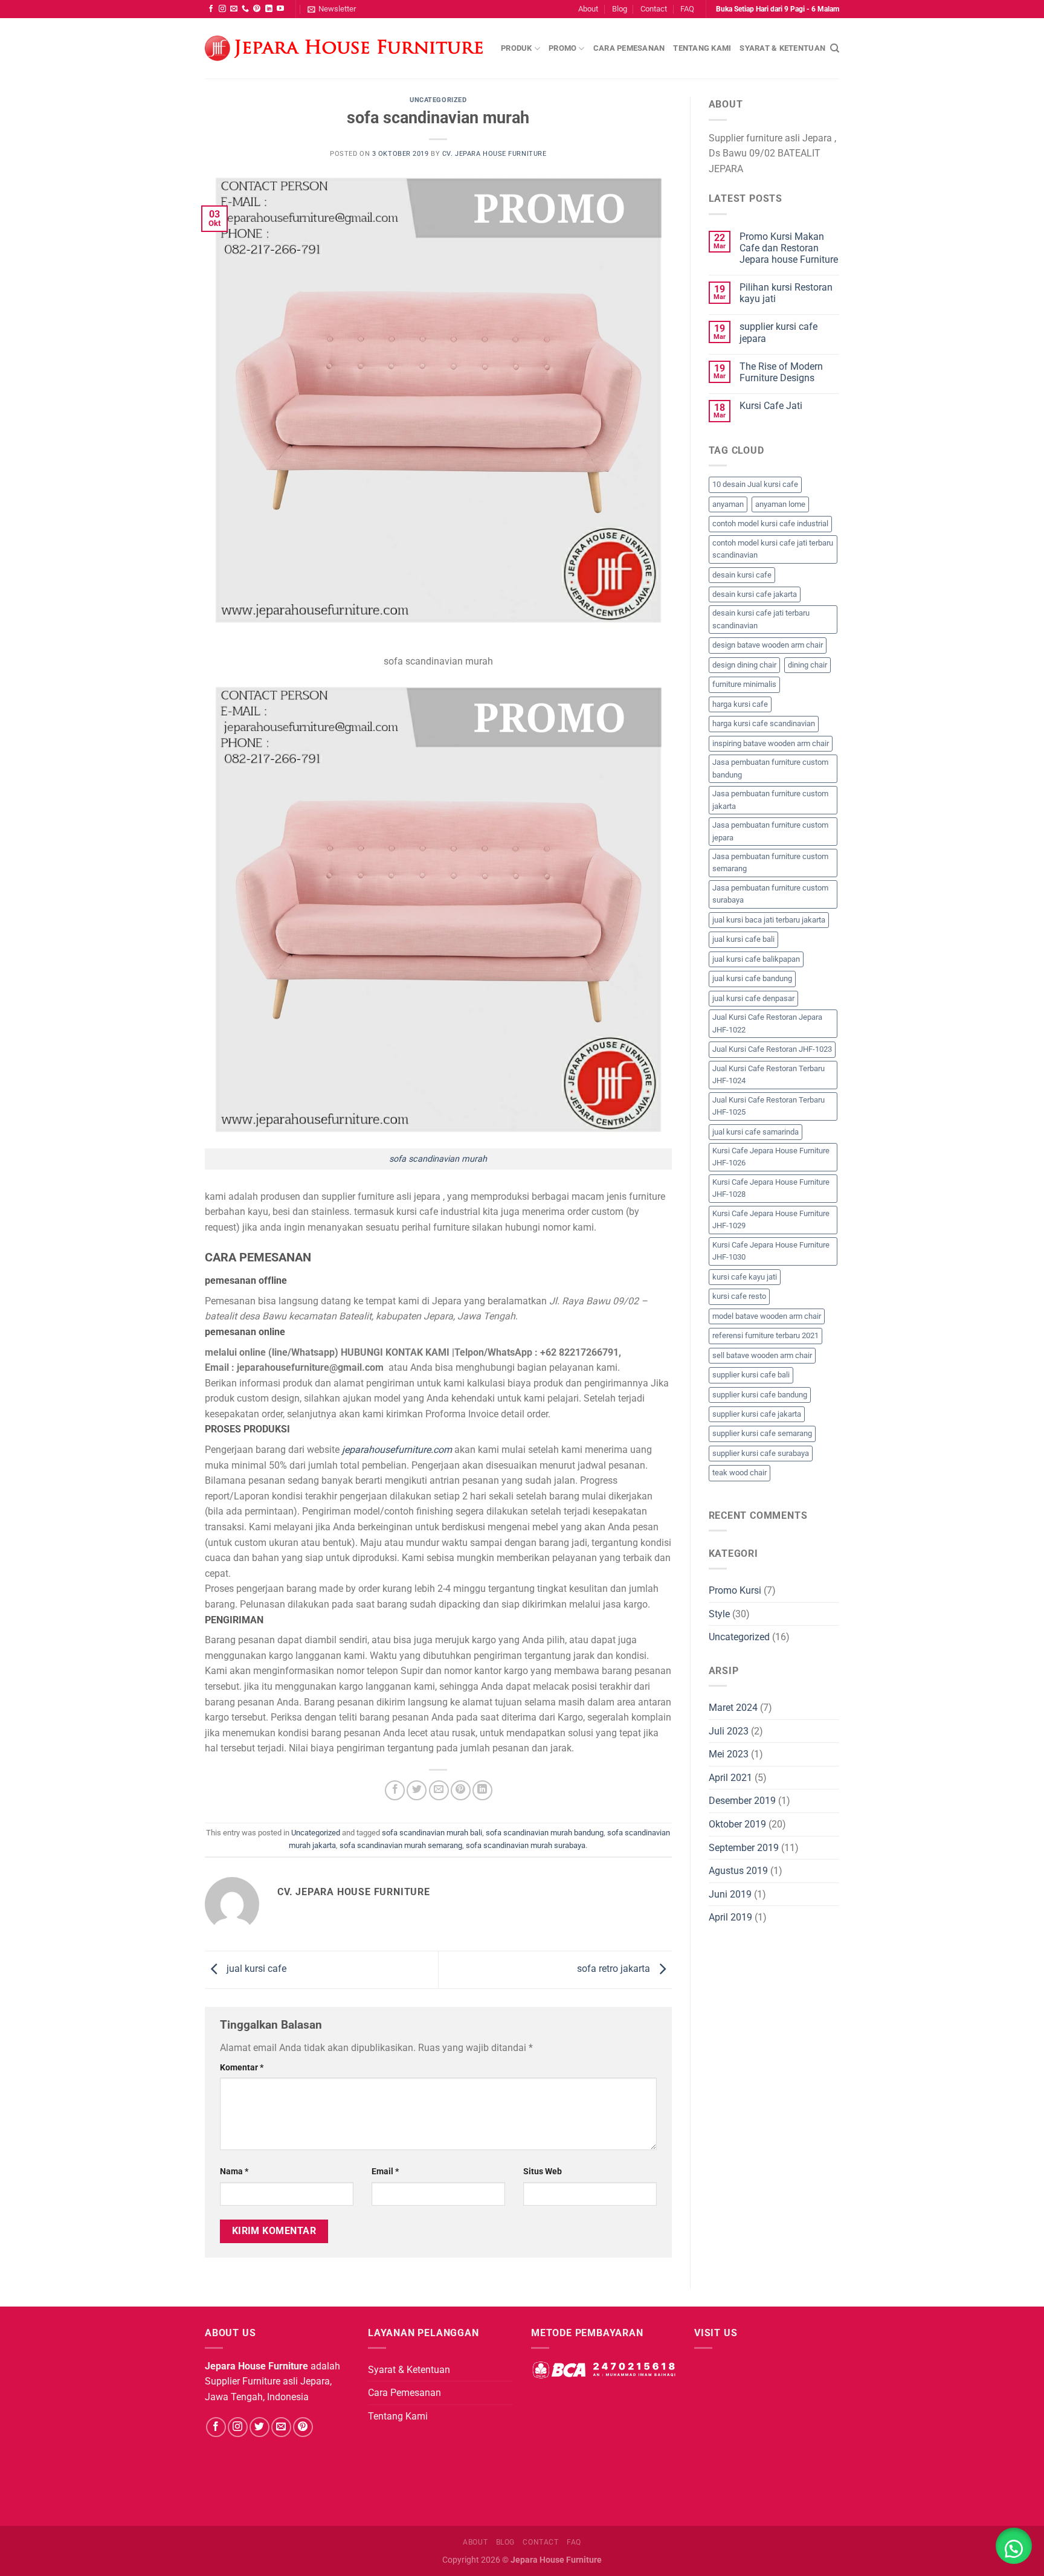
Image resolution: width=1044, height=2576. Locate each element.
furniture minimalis (744, 684)
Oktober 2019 (737, 1824)
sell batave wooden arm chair (762, 1355)
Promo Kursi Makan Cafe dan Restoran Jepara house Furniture (789, 248)
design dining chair (744, 665)
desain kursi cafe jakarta (755, 594)
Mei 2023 (729, 1754)
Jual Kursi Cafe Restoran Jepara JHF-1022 (767, 1023)
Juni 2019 (730, 1894)
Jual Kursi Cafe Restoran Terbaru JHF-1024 (768, 1074)
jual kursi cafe (255, 1969)
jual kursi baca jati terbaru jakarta (769, 920)
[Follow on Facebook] (211, 9)
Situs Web (543, 2172)
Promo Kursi (735, 1590)
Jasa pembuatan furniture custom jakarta (770, 800)
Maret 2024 (733, 1708)
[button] (1014, 2546)
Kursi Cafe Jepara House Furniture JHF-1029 (771, 1219)
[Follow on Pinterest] (257, 9)
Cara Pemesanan (629, 48)
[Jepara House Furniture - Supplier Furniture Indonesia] (344, 49)
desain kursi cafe (742, 575)
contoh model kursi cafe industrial (770, 523)
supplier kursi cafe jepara (778, 332)
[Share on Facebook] (395, 1790)
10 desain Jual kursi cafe (755, 484)
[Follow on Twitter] (259, 2427)
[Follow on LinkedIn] (269, 9)
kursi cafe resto (739, 1296)
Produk (517, 48)
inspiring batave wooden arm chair (771, 743)
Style (719, 1614)
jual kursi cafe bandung (752, 978)
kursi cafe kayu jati (745, 1277)
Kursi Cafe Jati (771, 406)
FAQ (687, 9)
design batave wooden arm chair (768, 645)
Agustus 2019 (738, 1871)
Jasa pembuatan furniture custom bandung (770, 768)
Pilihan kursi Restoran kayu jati (786, 293)
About (588, 9)
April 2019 (730, 1917)
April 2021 (730, 1778)
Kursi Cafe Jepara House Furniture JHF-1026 (771, 1157)
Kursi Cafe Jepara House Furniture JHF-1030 (771, 1251)
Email (385, 2172)
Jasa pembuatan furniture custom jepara (770, 831)
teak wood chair (739, 1473)
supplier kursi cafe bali (751, 1375)
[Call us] (245, 9)
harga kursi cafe (740, 704)
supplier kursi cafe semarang (762, 1433)
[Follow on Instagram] (222, 9)
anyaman (728, 504)
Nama (234, 2172)
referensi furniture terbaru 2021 (765, 1335)
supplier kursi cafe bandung (760, 1395)
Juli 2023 (729, 1731)
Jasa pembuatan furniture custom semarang (770, 862)
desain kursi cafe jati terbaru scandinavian (761, 619)
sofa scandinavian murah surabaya (526, 1845)
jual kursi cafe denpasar (753, 998)
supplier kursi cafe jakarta (757, 1414)
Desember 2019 (742, 1801)
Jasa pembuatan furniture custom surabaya (770, 894)
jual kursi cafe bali (743, 939)
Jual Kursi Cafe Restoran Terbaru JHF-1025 (768, 1106)
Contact (654, 9)
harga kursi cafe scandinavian (764, 723)
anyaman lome (780, 504)
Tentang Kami (702, 48)
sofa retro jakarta (615, 1969)
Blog (620, 9)
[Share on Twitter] (417, 1790)
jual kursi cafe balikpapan (756, 959)
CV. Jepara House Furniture (495, 154)
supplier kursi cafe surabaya (761, 1453)
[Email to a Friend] (439, 1790)
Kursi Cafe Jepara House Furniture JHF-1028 (771, 1188)
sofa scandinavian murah (438, 1159)
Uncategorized (438, 100)
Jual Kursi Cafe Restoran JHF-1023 (772, 1049)
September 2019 (744, 1848)
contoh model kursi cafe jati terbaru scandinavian (773, 549)
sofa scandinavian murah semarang (401, 1845)
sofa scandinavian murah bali (432, 1833)
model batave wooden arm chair (767, 1316)
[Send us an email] (234, 9)
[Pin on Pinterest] (461, 1790)
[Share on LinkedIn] (482, 1790)
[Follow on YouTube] (280, 9)
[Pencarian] (835, 48)
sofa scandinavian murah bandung (545, 1833)
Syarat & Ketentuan (782, 48)
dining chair (807, 665)
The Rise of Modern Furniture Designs (781, 372)
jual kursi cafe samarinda (756, 1132)
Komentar (242, 2068)
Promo (562, 48)
